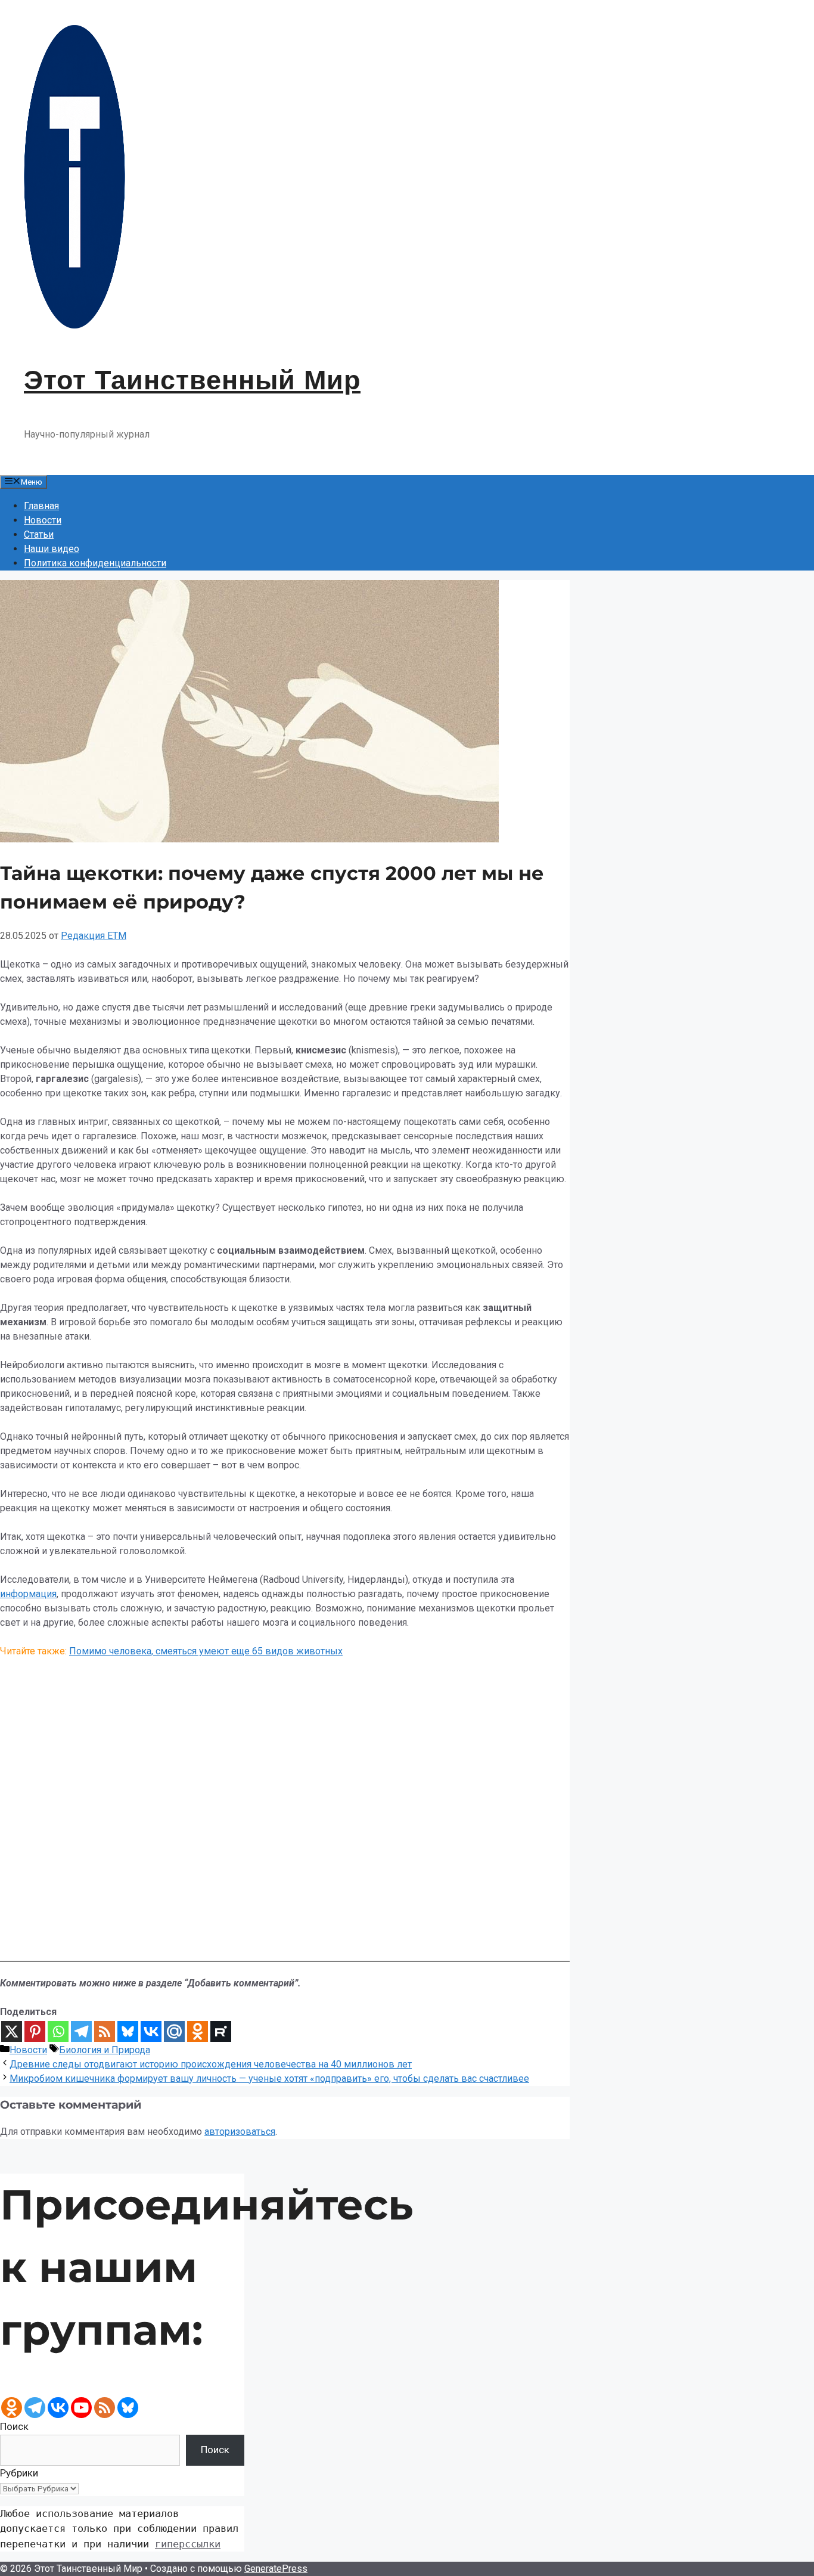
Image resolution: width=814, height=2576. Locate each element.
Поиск (14, 2426)
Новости (43, 520)
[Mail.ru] (174, 2031)
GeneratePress (276, 2569)
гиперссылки (188, 2544)
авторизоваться (240, 2132)
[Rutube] (221, 2031)
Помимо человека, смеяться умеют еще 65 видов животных (206, 1651)
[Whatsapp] (58, 2031)
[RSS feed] (105, 2408)
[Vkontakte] (151, 2031)
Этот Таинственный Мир (192, 380)
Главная (41, 506)
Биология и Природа (105, 2050)
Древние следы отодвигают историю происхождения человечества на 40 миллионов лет (211, 2064)
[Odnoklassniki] (198, 2031)
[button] (285, 1927)
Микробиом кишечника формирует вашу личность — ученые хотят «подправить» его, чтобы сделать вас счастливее (269, 2079)
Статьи (39, 534)
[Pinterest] (35, 2031)
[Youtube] (81, 2408)
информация (28, 1594)
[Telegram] (81, 2031)
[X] (12, 2031)
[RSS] (105, 2031)
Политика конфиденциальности (95, 563)
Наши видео (52, 549)
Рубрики (19, 2473)
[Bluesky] (128, 2031)
